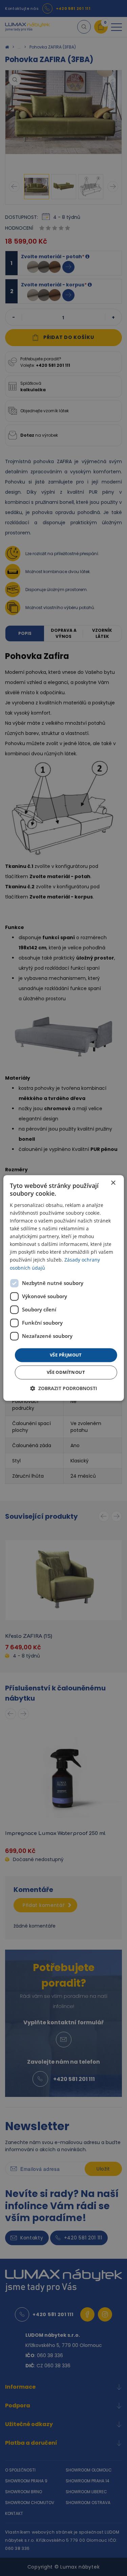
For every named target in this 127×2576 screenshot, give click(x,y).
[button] (64, 1389)
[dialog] (63, 1288)
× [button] (113, 1183)
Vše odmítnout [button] (66, 1372)
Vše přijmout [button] (66, 1355)
